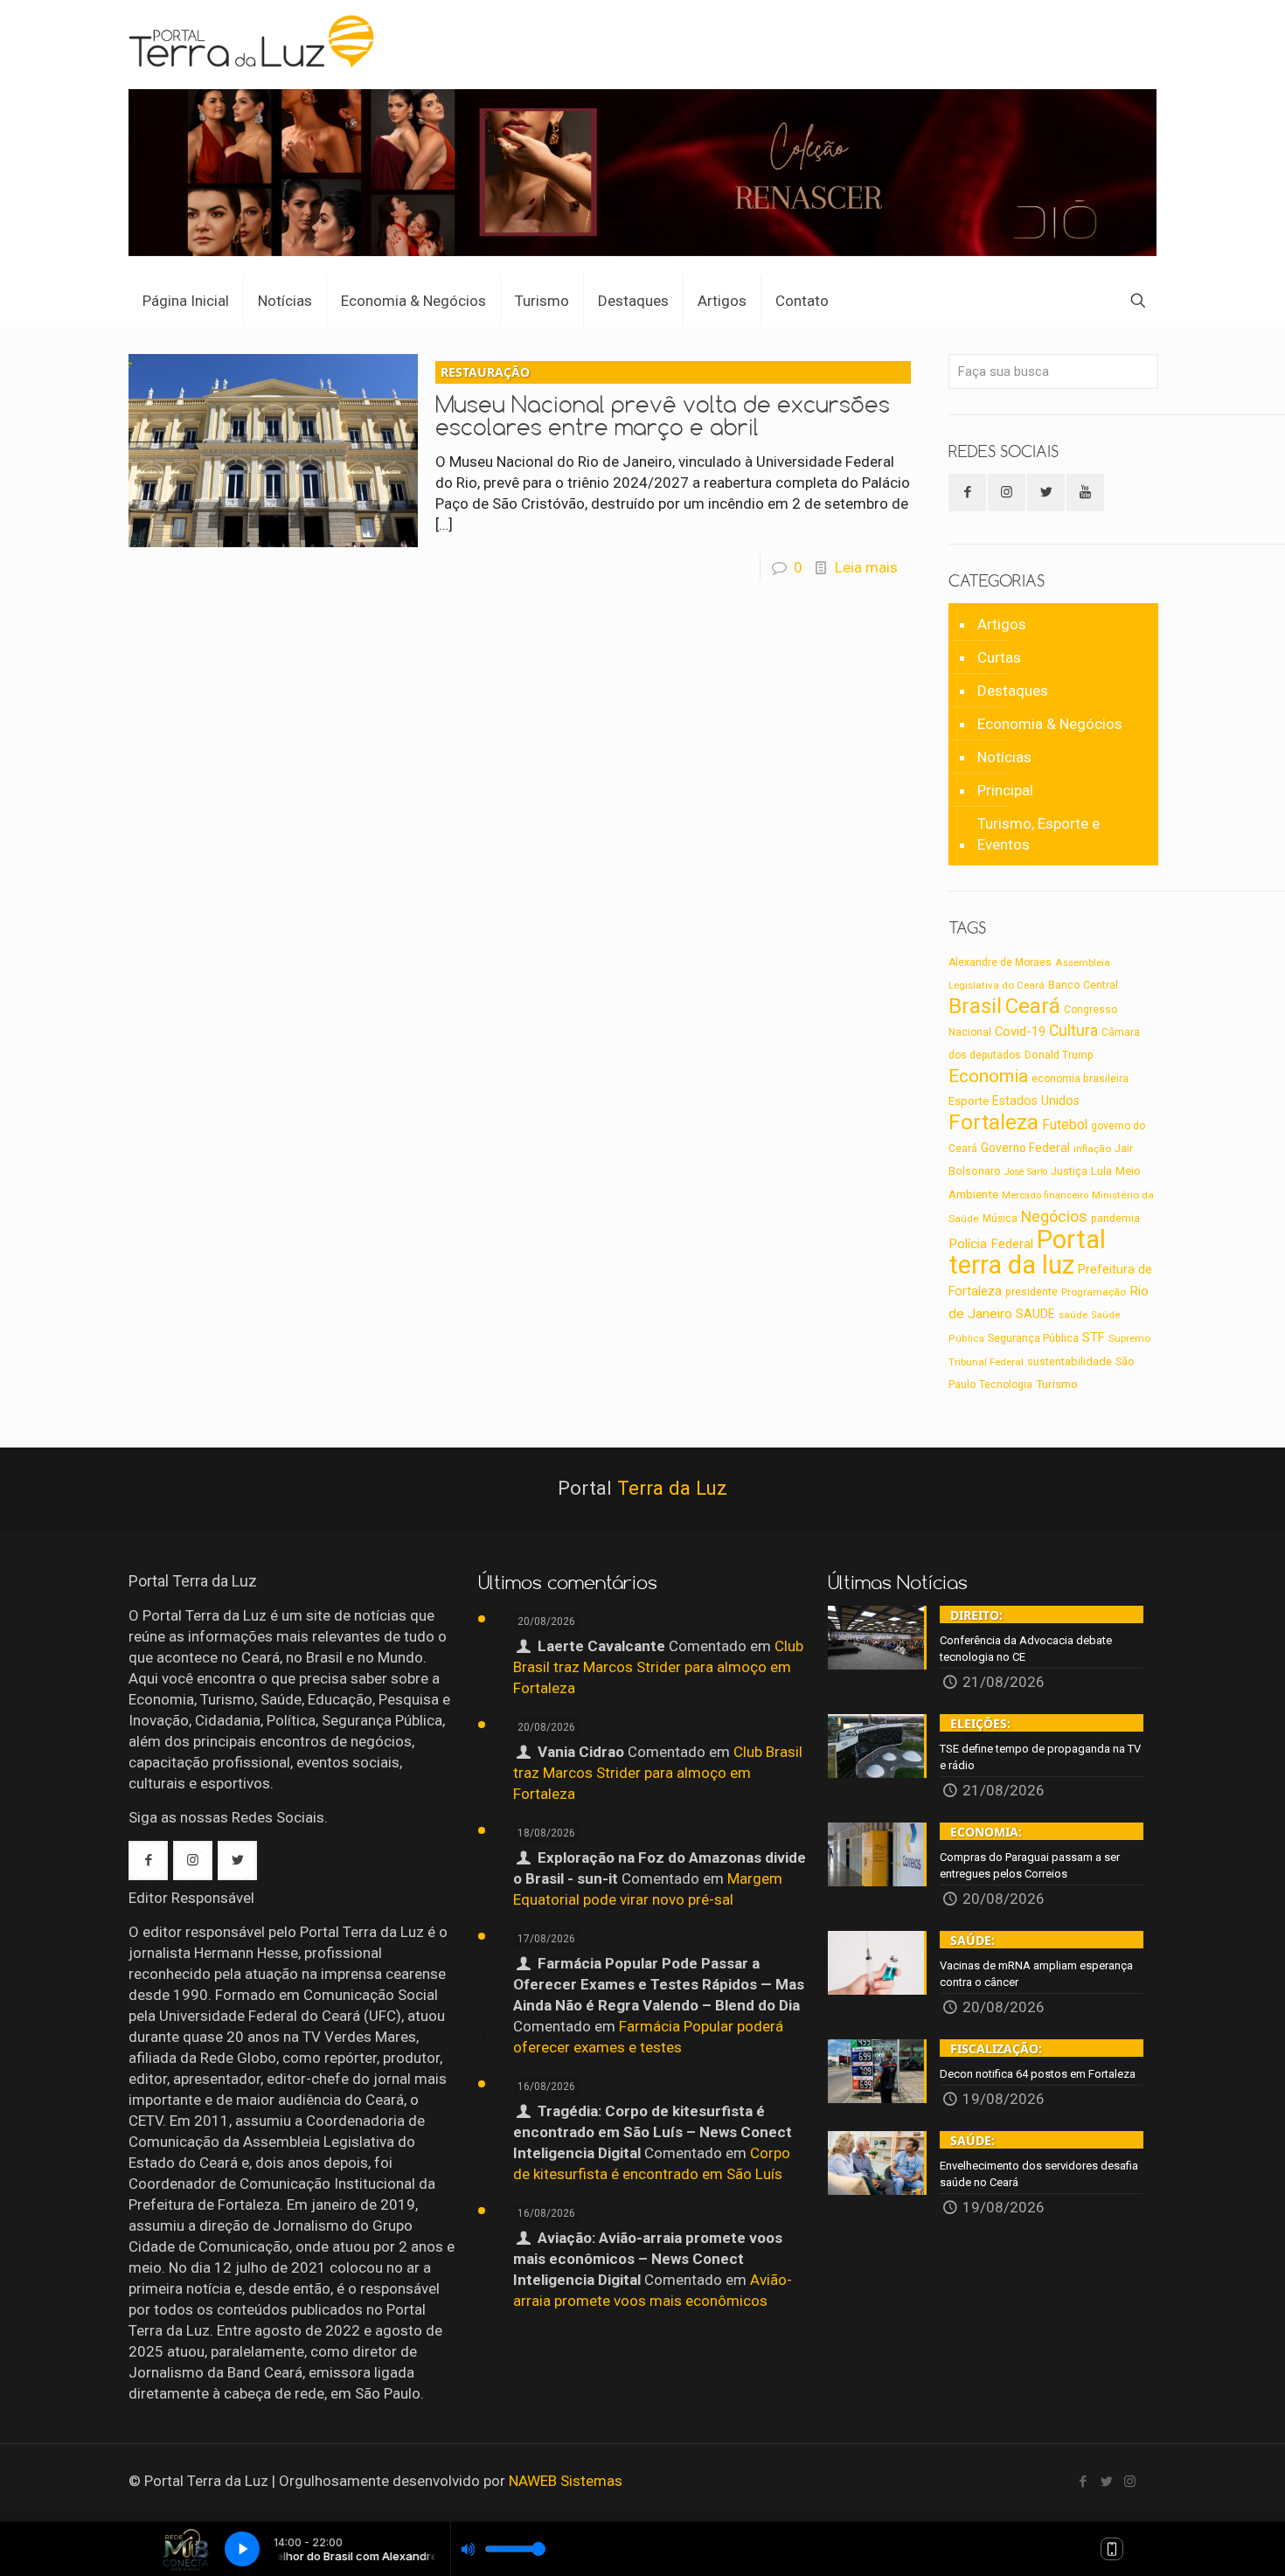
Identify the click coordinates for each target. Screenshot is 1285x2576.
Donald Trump (1059, 1055)
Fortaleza (993, 1122)
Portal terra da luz (1027, 1252)
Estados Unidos (1036, 1101)
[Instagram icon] (1130, 2482)
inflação (1092, 1149)
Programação (1094, 1292)
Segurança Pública (1033, 1338)
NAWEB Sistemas (566, 2481)
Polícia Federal (991, 1244)
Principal (1005, 790)
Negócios (1054, 1216)
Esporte (969, 1101)
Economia (988, 1076)
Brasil (975, 1006)
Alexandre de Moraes (1000, 962)
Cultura (1073, 1031)
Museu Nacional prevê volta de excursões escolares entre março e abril (663, 402)
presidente (1031, 1292)
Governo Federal (1025, 1148)
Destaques (1013, 691)
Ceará (1033, 1006)
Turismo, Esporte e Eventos (1038, 834)
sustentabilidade (1070, 1361)
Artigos (1002, 624)
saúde (1073, 1315)
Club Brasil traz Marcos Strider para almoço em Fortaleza (658, 1667)
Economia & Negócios (1050, 724)
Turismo (1057, 1384)
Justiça (1069, 1171)
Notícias (1004, 757)
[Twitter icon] (1106, 2482)
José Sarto (1026, 1172)
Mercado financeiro (1045, 1195)
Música (1000, 1219)
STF (1094, 1337)
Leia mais (866, 567)
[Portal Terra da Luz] (253, 40)
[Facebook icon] (1083, 2482)
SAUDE (1035, 1314)
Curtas (999, 657)
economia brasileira (1080, 1079)
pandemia (1115, 1219)
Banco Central (1083, 985)
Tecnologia (1006, 1385)
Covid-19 (1020, 1031)
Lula (1101, 1170)
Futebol (1065, 1125)
